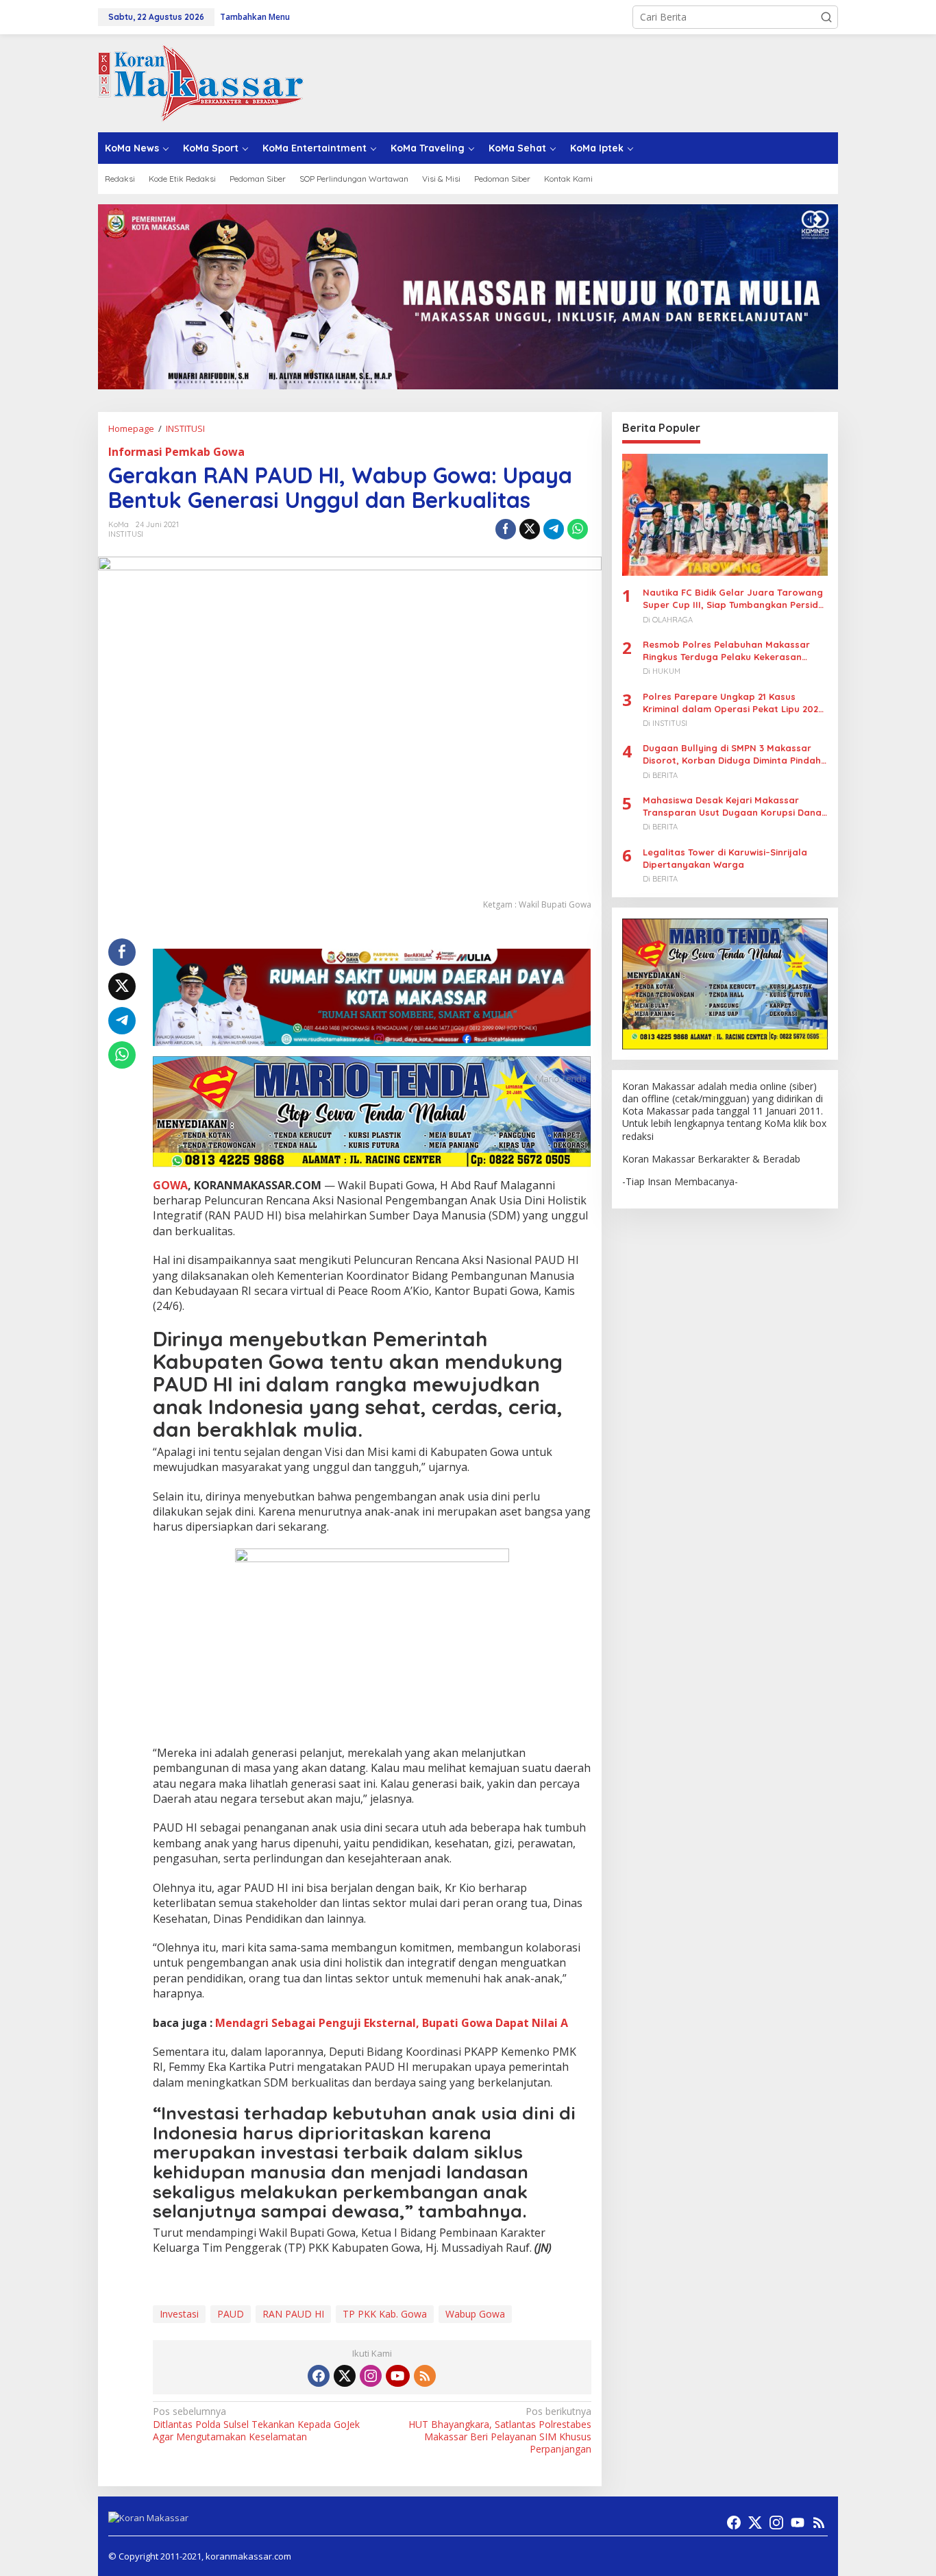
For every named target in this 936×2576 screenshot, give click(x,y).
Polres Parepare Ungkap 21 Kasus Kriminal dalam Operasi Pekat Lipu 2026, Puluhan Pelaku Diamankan (735, 703)
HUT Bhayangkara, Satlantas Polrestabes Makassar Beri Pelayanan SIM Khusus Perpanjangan (500, 2430)
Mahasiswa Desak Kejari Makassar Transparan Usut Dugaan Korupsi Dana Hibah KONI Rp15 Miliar (732, 806)
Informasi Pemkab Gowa (176, 452)
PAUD (231, 2314)
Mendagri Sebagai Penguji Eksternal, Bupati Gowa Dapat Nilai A (392, 2023)
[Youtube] (397, 2376)
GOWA (170, 1185)
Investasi (179, 2314)
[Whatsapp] (578, 529)
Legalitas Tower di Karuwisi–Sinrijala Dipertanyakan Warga (725, 858)
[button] (826, 17)
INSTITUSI (126, 534)
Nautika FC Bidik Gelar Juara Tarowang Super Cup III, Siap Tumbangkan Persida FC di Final (734, 599)
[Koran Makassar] (201, 82)
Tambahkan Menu (255, 17)
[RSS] (425, 2376)
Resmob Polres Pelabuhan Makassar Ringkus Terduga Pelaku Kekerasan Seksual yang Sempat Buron (726, 651)
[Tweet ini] (530, 529)
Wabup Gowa (475, 2314)
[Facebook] (319, 2376)
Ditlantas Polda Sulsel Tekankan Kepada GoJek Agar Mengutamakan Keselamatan (256, 2424)
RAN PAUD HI (293, 2314)
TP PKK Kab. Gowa (385, 2314)
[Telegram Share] (554, 529)
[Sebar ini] (506, 529)
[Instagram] (371, 2376)
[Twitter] (345, 2376)
